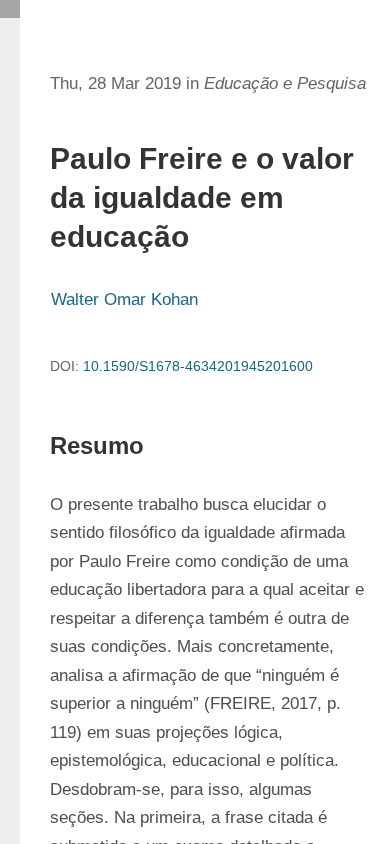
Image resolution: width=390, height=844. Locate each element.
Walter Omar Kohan (124, 299)
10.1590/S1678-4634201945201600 (198, 366)
